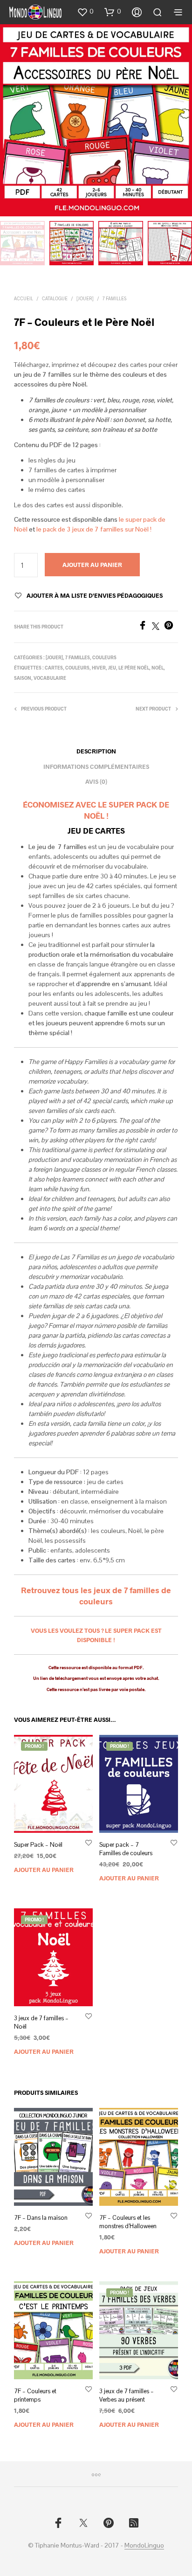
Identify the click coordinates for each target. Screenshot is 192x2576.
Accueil (24, 298)
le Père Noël (134, 668)
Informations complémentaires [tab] (96, 767)
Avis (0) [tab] (96, 781)
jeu (112, 668)
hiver (99, 668)
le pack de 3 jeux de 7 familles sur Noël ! (94, 529)
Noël (158, 668)
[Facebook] (145, 627)
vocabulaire (50, 678)
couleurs (77, 668)
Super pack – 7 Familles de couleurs (126, 1849)
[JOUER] (85, 298)
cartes (54, 668)
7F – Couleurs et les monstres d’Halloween (128, 2222)
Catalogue (55, 298)
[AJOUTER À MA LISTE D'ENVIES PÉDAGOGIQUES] (89, 1842)
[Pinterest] (171, 627)
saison (23, 678)
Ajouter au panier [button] (44, 1870)
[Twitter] (158, 627)
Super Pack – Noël (38, 1845)
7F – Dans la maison (41, 2218)
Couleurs (104, 657)
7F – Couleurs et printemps (35, 2395)
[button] (85, 12)
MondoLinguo (144, 2546)
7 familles (114, 298)
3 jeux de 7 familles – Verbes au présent (127, 2395)
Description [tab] (96, 751)
